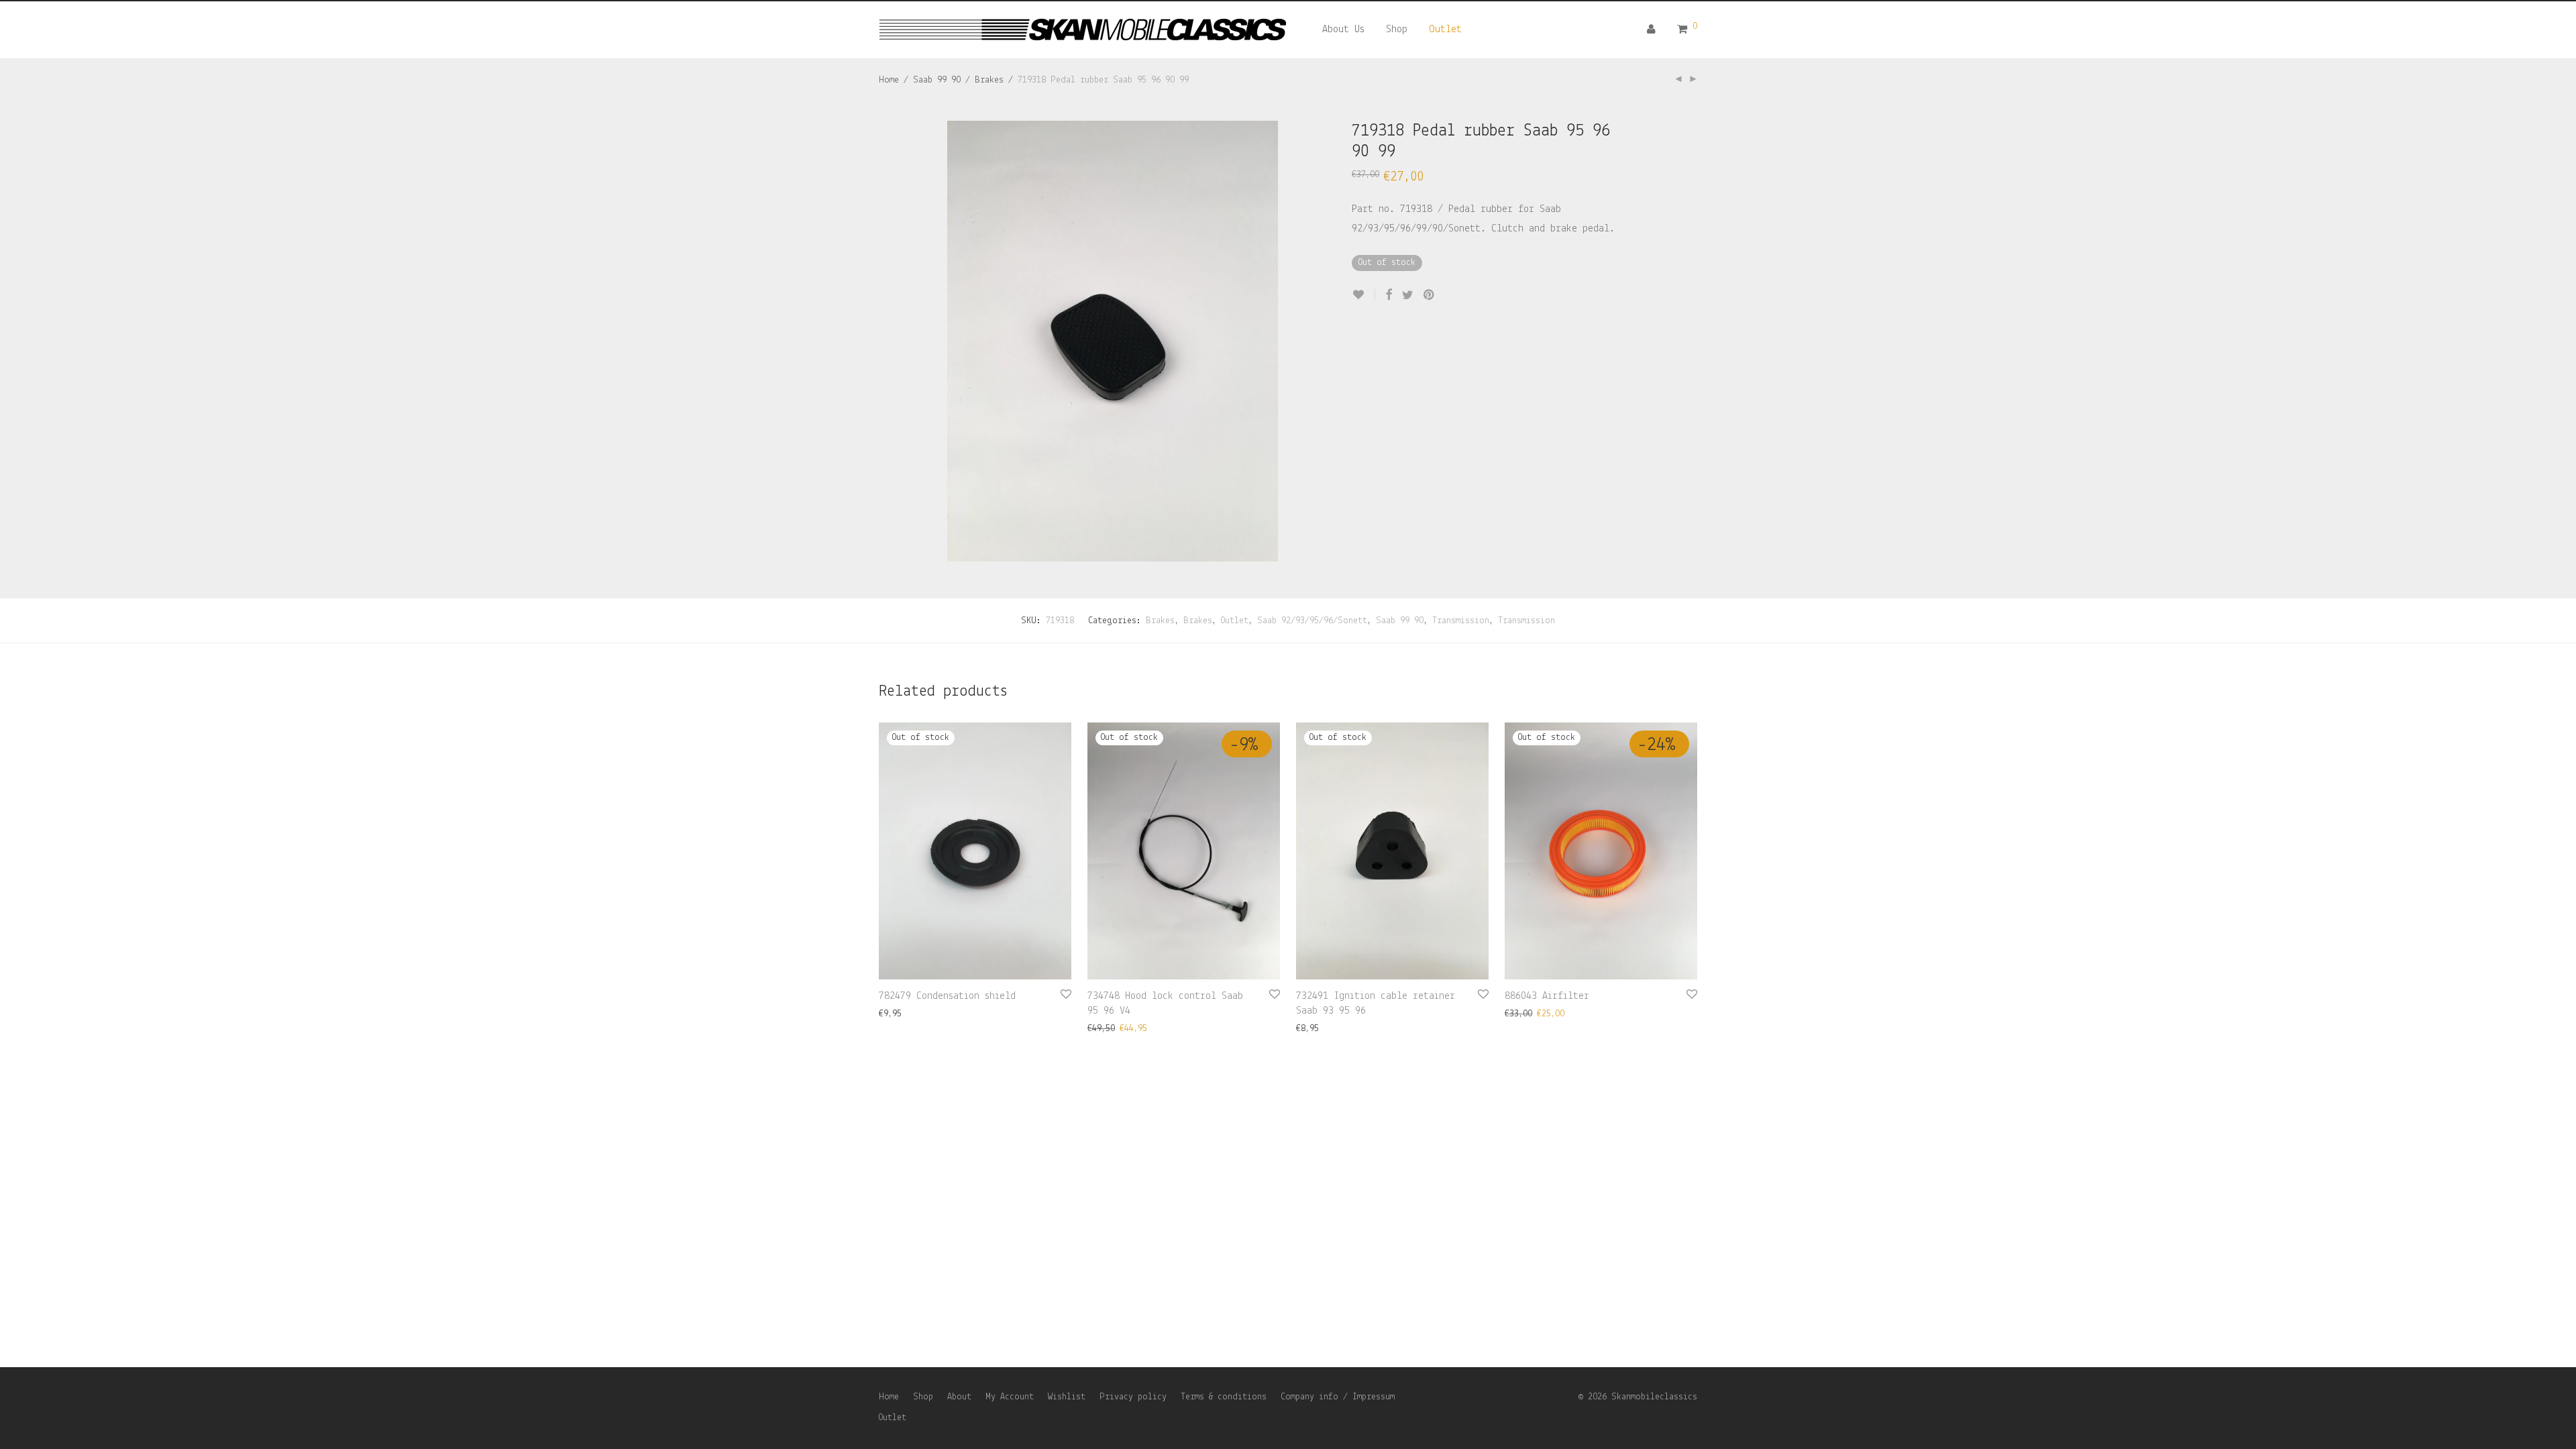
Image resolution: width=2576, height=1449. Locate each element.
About (959, 1397)
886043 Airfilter (1547, 996)
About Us (1343, 30)
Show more (894, 1014)
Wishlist (1067, 1397)
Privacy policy (1133, 1397)
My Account (1010, 1397)
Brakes (989, 80)
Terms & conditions (1224, 1397)
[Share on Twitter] (1408, 296)
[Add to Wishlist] (1363, 295)
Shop (1397, 30)
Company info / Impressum (1338, 1397)
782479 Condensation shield (947, 996)
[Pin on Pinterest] (1430, 296)
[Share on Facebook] (1389, 296)
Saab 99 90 (937, 80)
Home (889, 80)
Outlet (1445, 30)
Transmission (1461, 621)
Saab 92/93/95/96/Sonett (1312, 621)
